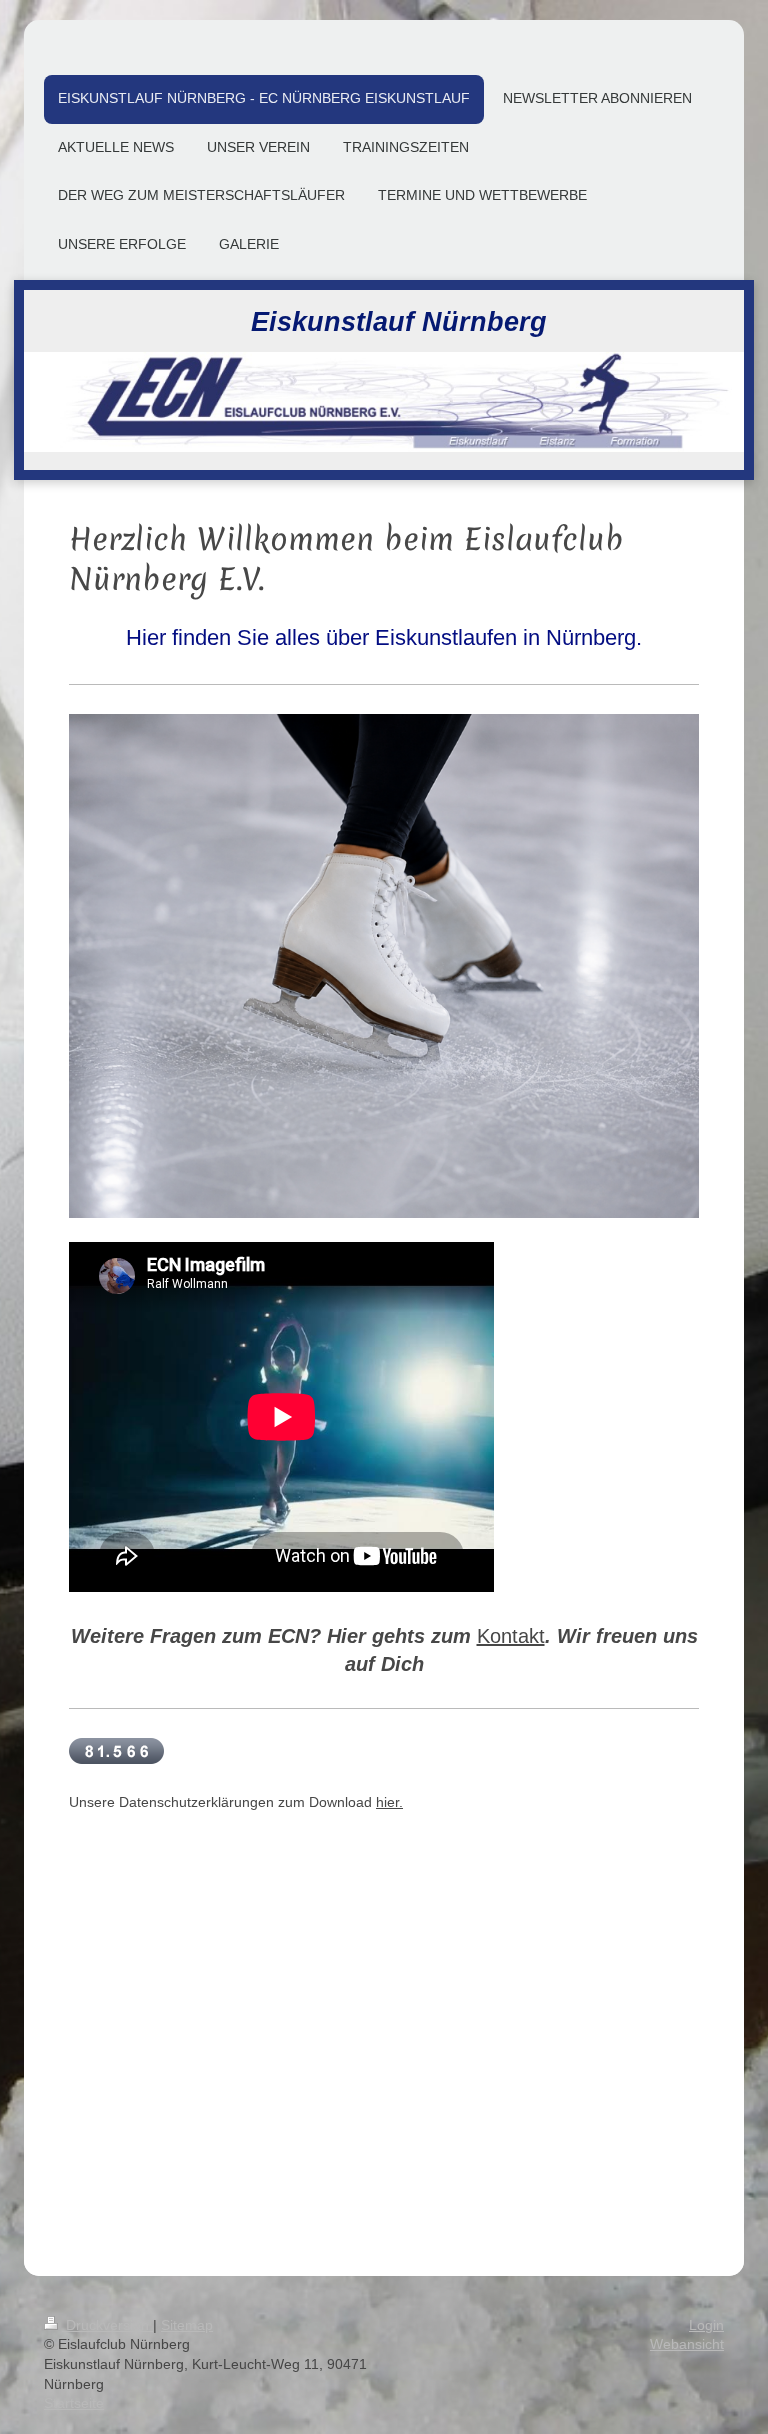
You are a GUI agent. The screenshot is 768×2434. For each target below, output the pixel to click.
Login (706, 2325)
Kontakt (511, 1636)
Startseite (74, 2403)
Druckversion (107, 2325)
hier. (389, 1802)
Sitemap (187, 2325)
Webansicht (687, 2344)
